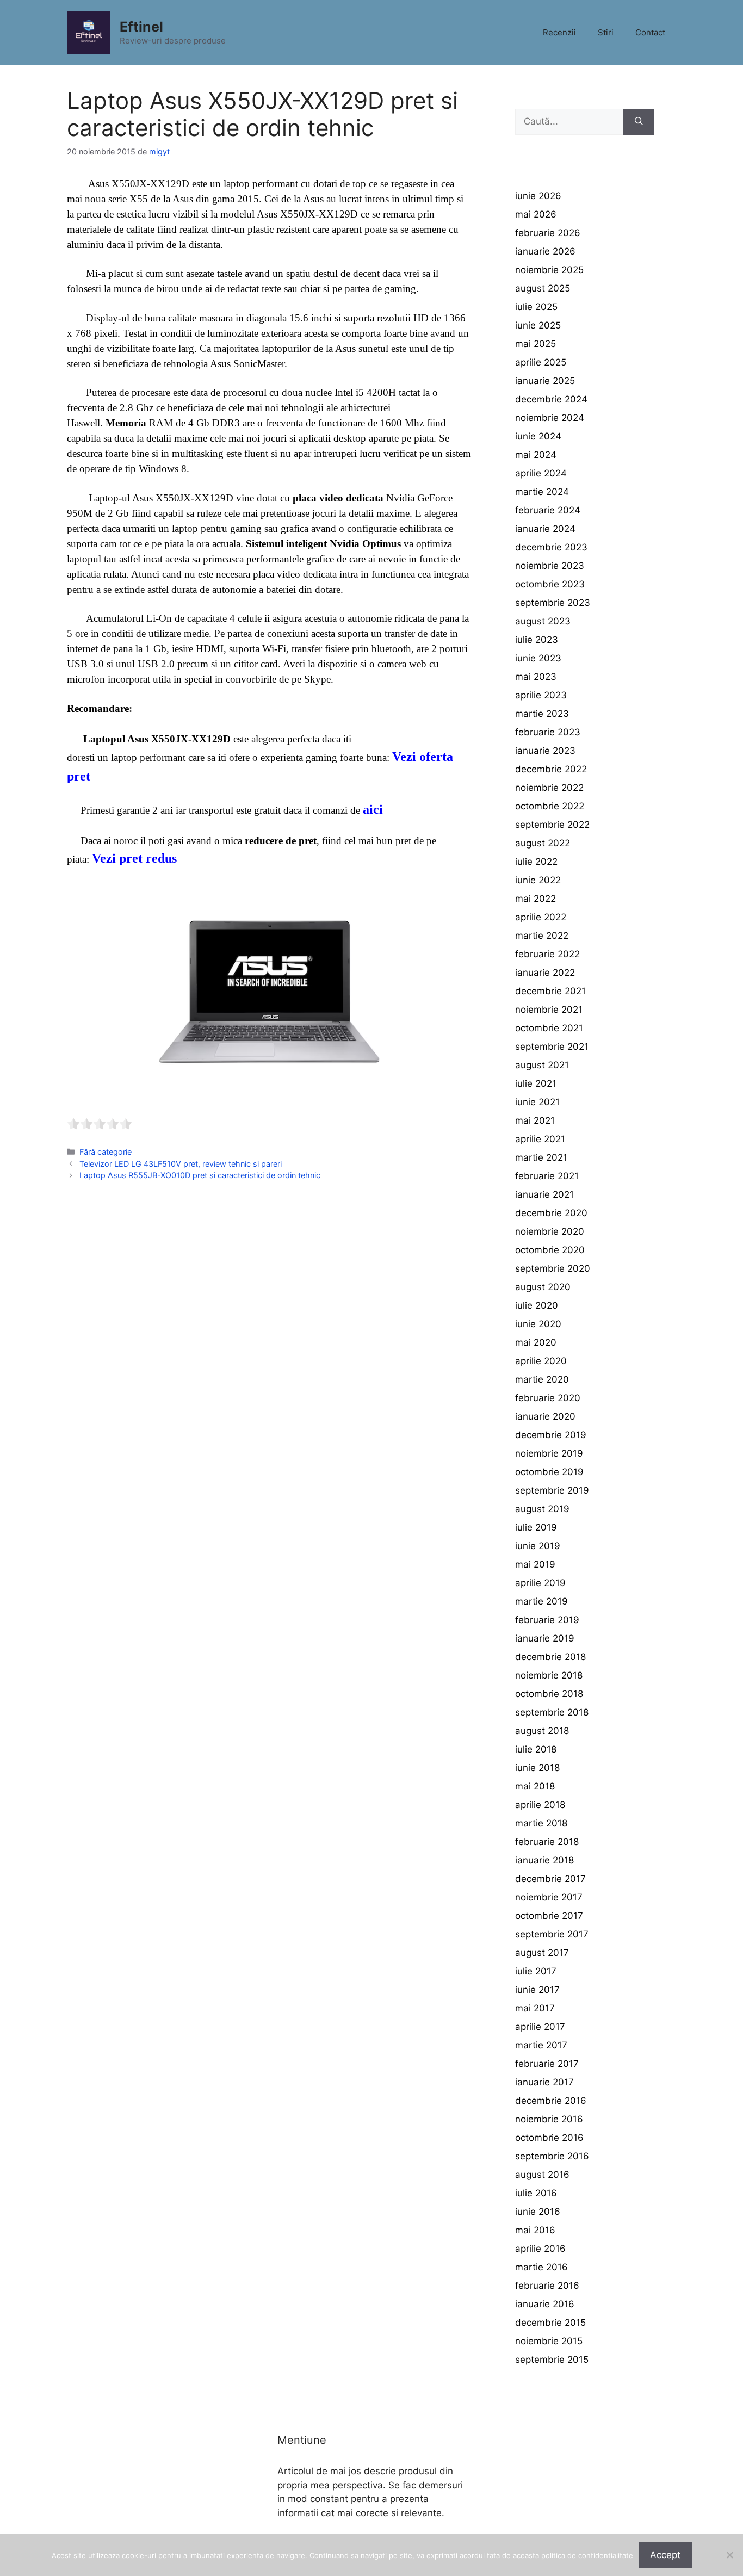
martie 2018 (541, 1823)
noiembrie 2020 (550, 1231)
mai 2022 (535, 899)
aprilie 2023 (541, 695)
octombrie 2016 (549, 2138)
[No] (729, 2555)
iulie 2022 (536, 862)
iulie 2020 (537, 1305)
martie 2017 (541, 2045)
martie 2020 (542, 1379)
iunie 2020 (538, 1324)
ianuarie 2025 (545, 381)
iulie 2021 (536, 1083)
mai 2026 (536, 214)
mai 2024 (536, 455)
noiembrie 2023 (550, 566)
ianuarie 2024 (545, 529)
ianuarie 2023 (545, 751)
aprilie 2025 (541, 362)
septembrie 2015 (552, 2360)
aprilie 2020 (541, 1361)
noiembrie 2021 (549, 1010)
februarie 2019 (547, 1620)
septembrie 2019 (552, 1490)
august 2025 (543, 288)
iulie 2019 (536, 1527)
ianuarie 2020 (545, 1416)
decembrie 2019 (551, 1435)
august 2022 (543, 843)
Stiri (606, 32)
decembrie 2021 (550, 991)
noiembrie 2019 (549, 1453)
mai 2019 (535, 1564)
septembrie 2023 (553, 603)
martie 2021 (541, 1157)
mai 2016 (535, 2230)
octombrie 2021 (549, 1028)
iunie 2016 (538, 2212)
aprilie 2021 (540, 1139)
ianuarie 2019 (545, 1638)
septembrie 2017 (552, 1934)
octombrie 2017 (549, 1916)
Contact (650, 32)
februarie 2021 (547, 1176)
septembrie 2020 (553, 1268)
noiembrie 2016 (549, 2119)
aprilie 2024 (541, 473)
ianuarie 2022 (545, 973)
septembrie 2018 (552, 1712)
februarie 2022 (547, 954)
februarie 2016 (547, 2286)
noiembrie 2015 (549, 2341)
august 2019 (542, 1509)
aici (373, 809)
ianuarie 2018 (544, 1860)
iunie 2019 (538, 1546)
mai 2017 (535, 2008)
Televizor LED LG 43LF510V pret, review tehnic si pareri (181, 1164)
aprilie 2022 (541, 917)
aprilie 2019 (540, 1583)
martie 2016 (541, 2267)
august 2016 (542, 2175)
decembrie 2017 (550, 1879)
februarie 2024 (548, 510)
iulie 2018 (536, 1749)
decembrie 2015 (550, 2323)
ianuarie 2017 (544, 2082)
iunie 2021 (537, 1102)
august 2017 (542, 1953)
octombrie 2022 (550, 806)
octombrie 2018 (549, 1694)
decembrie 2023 (551, 547)
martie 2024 (542, 492)
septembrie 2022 (552, 825)
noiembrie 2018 (549, 1675)
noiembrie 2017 (549, 1897)
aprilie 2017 (540, 2027)
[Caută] (639, 122)
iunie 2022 (538, 880)
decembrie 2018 (550, 1657)
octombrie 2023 (550, 584)
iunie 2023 (538, 658)
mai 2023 (536, 677)
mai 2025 (535, 344)
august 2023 (543, 621)
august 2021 (542, 1065)
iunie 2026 (538, 196)
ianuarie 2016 (545, 2304)
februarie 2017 (547, 2064)
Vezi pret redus (134, 858)
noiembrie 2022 (549, 788)
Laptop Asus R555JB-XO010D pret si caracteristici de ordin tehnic (200, 1175)
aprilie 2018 (540, 1805)
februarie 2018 (547, 1842)
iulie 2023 (537, 640)
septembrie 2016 (552, 2156)
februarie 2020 (548, 1398)
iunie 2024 (538, 436)
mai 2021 (535, 1120)
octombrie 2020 (550, 1250)
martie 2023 (542, 714)
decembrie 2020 (551, 1213)
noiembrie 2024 (550, 418)
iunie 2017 (537, 1990)
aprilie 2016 (540, 2249)
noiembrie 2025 (549, 270)
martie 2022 (542, 936)
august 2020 (543, 1287)
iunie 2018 (537, 1768)
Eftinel (141, 27)
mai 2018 (535, 1786)
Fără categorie (106, 1152)
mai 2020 (536, 1342)
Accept (665, 2555)
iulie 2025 (536, 307)
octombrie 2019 (549, 1472)
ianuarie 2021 (544, 1194)
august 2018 (542, 1731)
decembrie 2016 (551, 2101)
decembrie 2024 (551, 399)
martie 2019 (541, 1601)
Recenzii (559, 32)
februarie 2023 (548, 732)
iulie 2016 (536, 2193)
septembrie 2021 (552, 1046)
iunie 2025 (538, 325)
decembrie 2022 (551, 769)
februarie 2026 (548, 233)
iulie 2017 (536, 1971)
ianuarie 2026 (545, 251)
